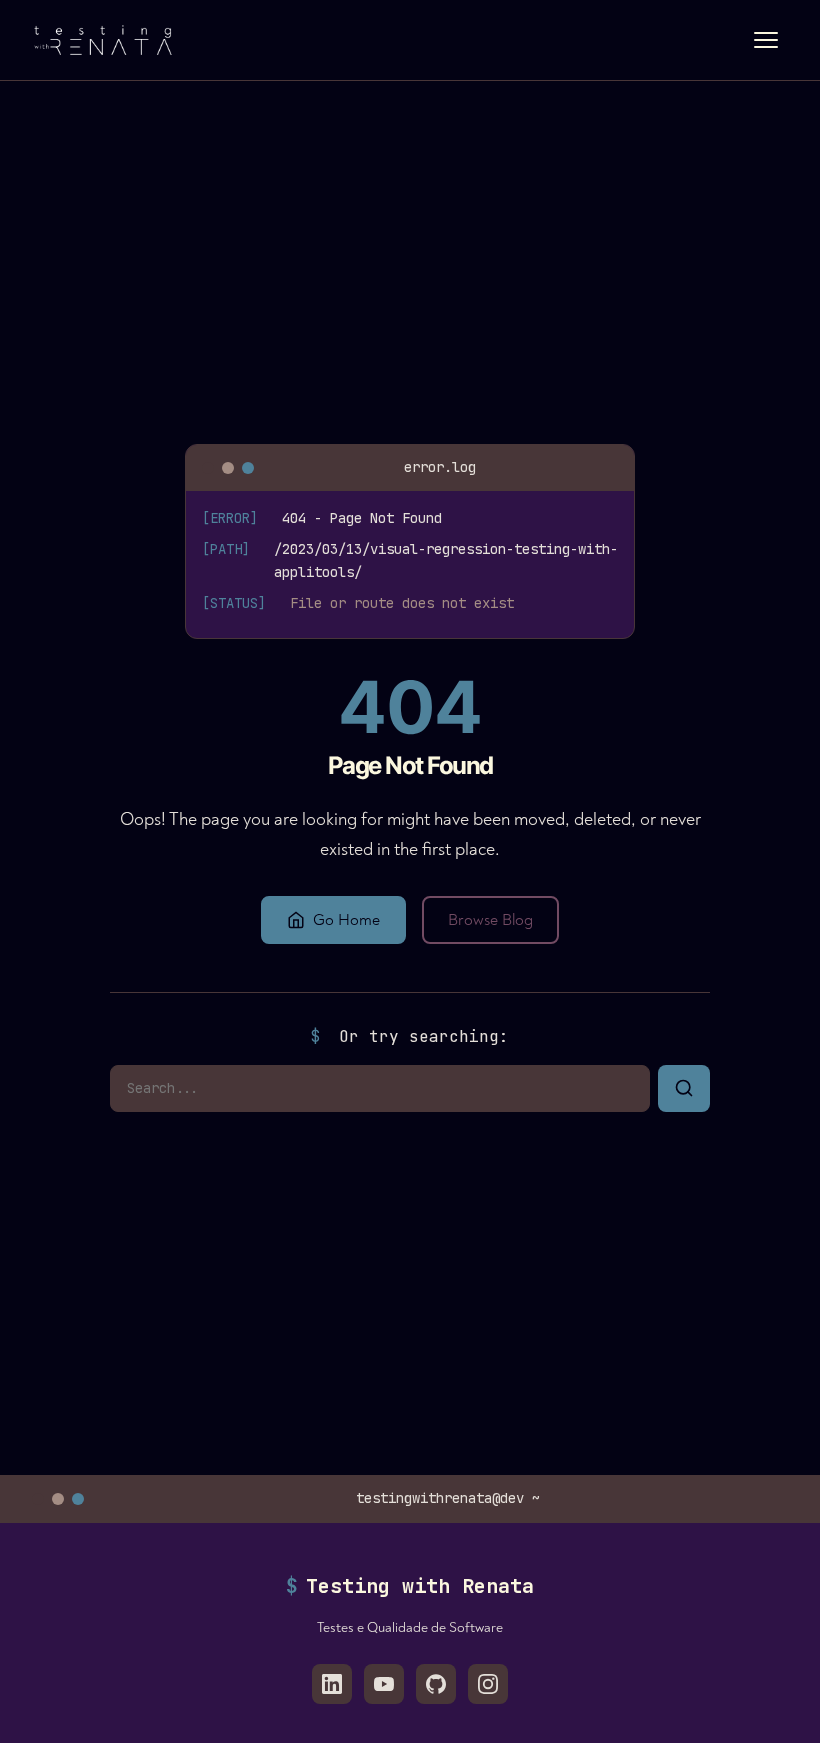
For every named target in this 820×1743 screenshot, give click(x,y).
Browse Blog (490, 920)
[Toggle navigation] (766, 40)
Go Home (346, 920)
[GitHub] (436, 1684)
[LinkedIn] (332, 1684)
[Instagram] (488, 1684)
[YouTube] (384, 1684)
